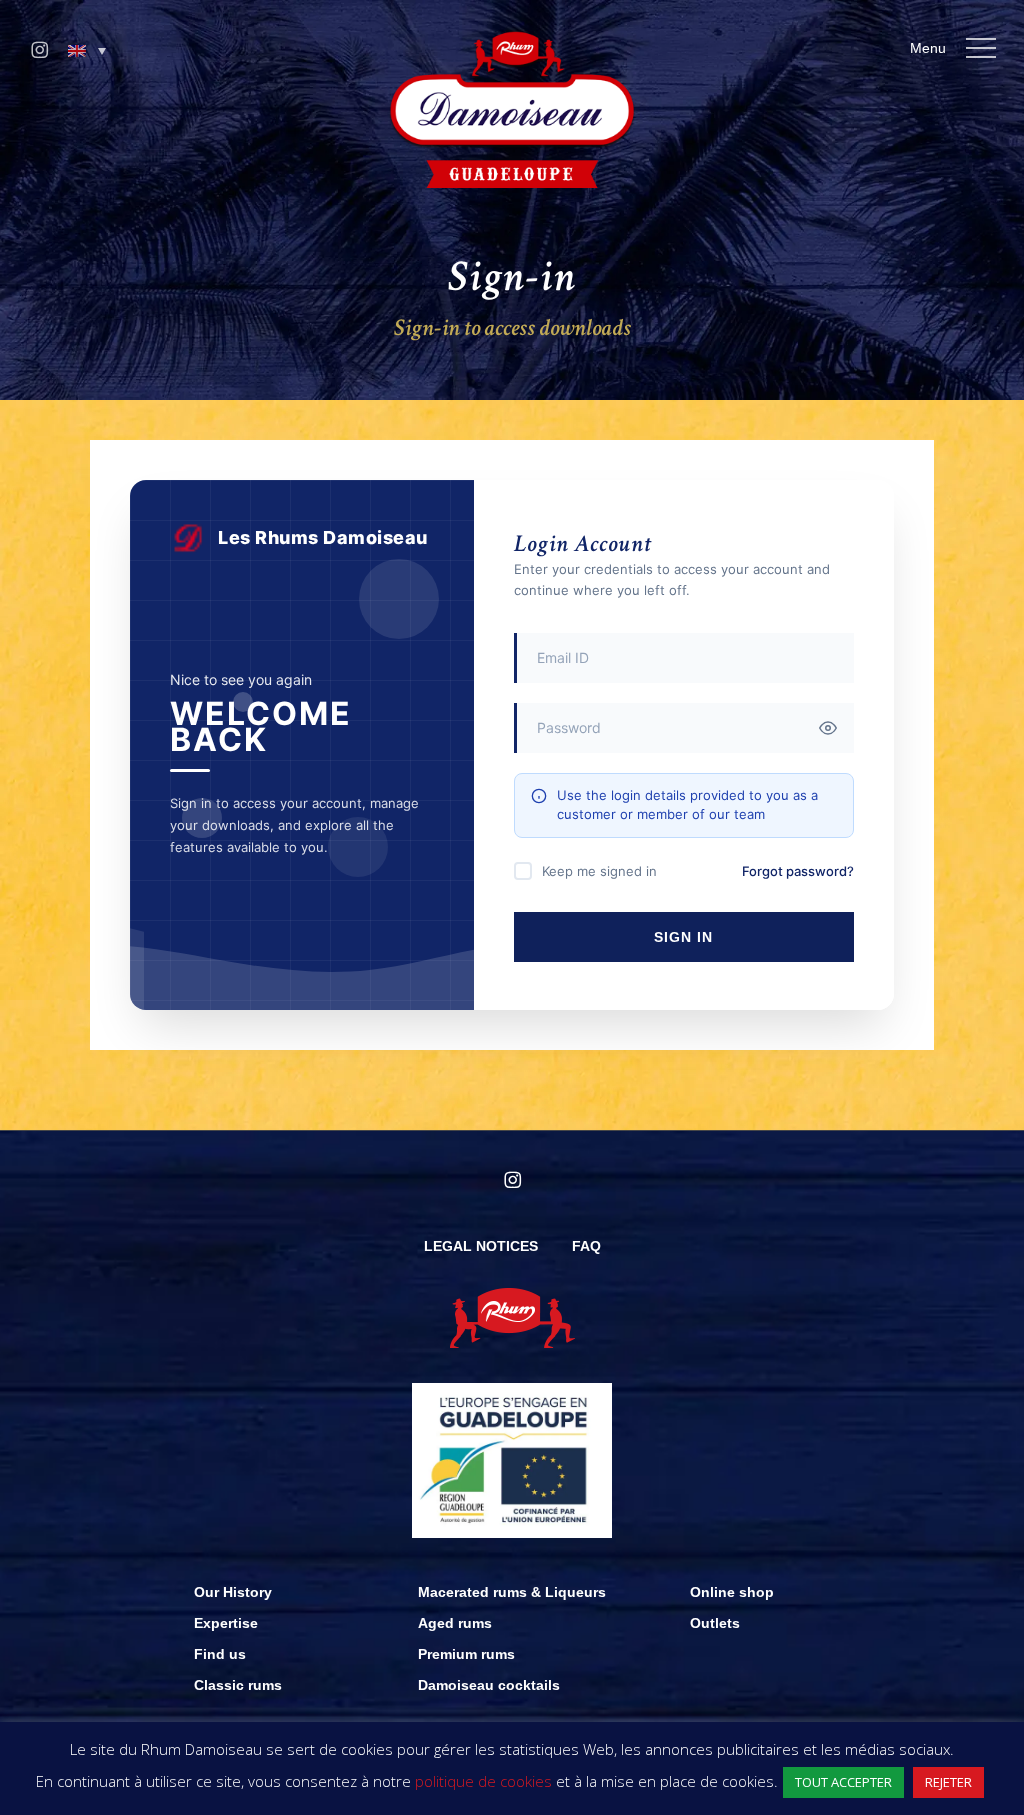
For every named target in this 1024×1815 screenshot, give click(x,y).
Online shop (732, 1592)
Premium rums (466, 1654)
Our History (233, 1592)
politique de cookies (483, 1781)
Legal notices (481, 1246)
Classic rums (238, 1685)
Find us (220, 1654)
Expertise (226, 1623)
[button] (87, 51)
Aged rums (455, 1623)
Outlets (715, 1623)
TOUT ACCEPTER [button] (843, 1782)
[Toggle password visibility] (828, 728)
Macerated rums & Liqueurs (512, 1592)
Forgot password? (798, 871)
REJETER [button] (948, 1782)
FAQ (586, 1246)
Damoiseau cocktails (489, 1685)
